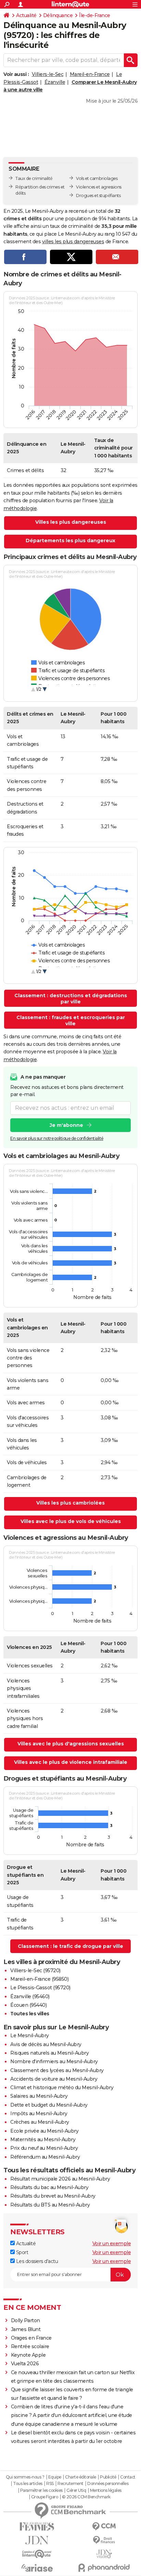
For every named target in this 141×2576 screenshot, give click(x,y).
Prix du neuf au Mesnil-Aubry (44, 2148)
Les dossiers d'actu (36, 2261)
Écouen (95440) (28, 2005)
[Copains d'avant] (37, 2554)
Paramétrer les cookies (41, 2490)
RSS (50, 2484)
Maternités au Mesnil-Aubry (43, 2139)
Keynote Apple (28, 2355)
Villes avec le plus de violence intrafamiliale (71, 1762)
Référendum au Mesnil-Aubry (45, 2157)
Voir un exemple (112, 2243)
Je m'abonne (66, 1125)
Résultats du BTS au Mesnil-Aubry (50, 2205)
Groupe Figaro (45, 2497)
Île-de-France (95, 15)
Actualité (26, 15)
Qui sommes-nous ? (25, 2477)
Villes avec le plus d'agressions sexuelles (71, 1744)
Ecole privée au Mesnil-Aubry (44, 2131)
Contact (128, 2477)
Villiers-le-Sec (48, 74)
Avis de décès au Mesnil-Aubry (46, 2044)
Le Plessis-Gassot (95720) (40, 1988)
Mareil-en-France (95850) (39, 1979)
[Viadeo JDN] (104, 2554)
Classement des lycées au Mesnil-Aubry (57, 2070)
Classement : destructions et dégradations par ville (71, 999)
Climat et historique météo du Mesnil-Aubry (62, 2087)
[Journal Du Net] (37, 2540)
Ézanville (55, 82)
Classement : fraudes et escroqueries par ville (71, 1020)
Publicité (108, 2477)
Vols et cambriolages (97, 178)
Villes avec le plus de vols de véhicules (71, 1521)
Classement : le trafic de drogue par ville (70, 1946)
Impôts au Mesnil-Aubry (39, 2113)
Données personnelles (108, 2484)
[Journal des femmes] (37, 2527)
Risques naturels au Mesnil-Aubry (49, 2053)
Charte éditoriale (81, 2477)
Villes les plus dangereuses (71, 522)
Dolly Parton (25, 2320)
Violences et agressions (99, 187)
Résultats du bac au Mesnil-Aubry (49, 2187)
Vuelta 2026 (25, 2364)
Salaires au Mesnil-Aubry (39, 2096)
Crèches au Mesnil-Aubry (40, 2122)
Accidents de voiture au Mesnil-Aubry (54, 2079)
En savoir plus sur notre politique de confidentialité (57, 1138)
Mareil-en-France (90, 74)
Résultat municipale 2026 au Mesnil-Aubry (60, 2179)
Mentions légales (106, 2490)
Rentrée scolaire (30, 2346)
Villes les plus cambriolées (70, 1503)
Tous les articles (28, 2484)
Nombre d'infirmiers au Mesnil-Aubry (54, 2061)
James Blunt (26, 2329)
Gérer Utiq (76, 2490)
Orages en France (31, 2338)
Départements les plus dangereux (70, 541)
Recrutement (70, 2484)
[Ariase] (37, 2568)
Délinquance (58, 15)
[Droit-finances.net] (104, 2540)
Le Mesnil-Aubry (30, 2035)
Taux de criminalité (34, 178)
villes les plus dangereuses (73, 242)
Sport (21, 2252)
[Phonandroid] (104, 2568)
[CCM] (104, 2527)
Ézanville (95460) (30, 1996)
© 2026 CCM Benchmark (86, 2497)
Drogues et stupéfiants (98, 196)
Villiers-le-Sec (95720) (35, 1970)
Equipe (55, 2477)
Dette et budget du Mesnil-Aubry (49, 2105)
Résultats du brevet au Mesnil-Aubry (53, 2196)
